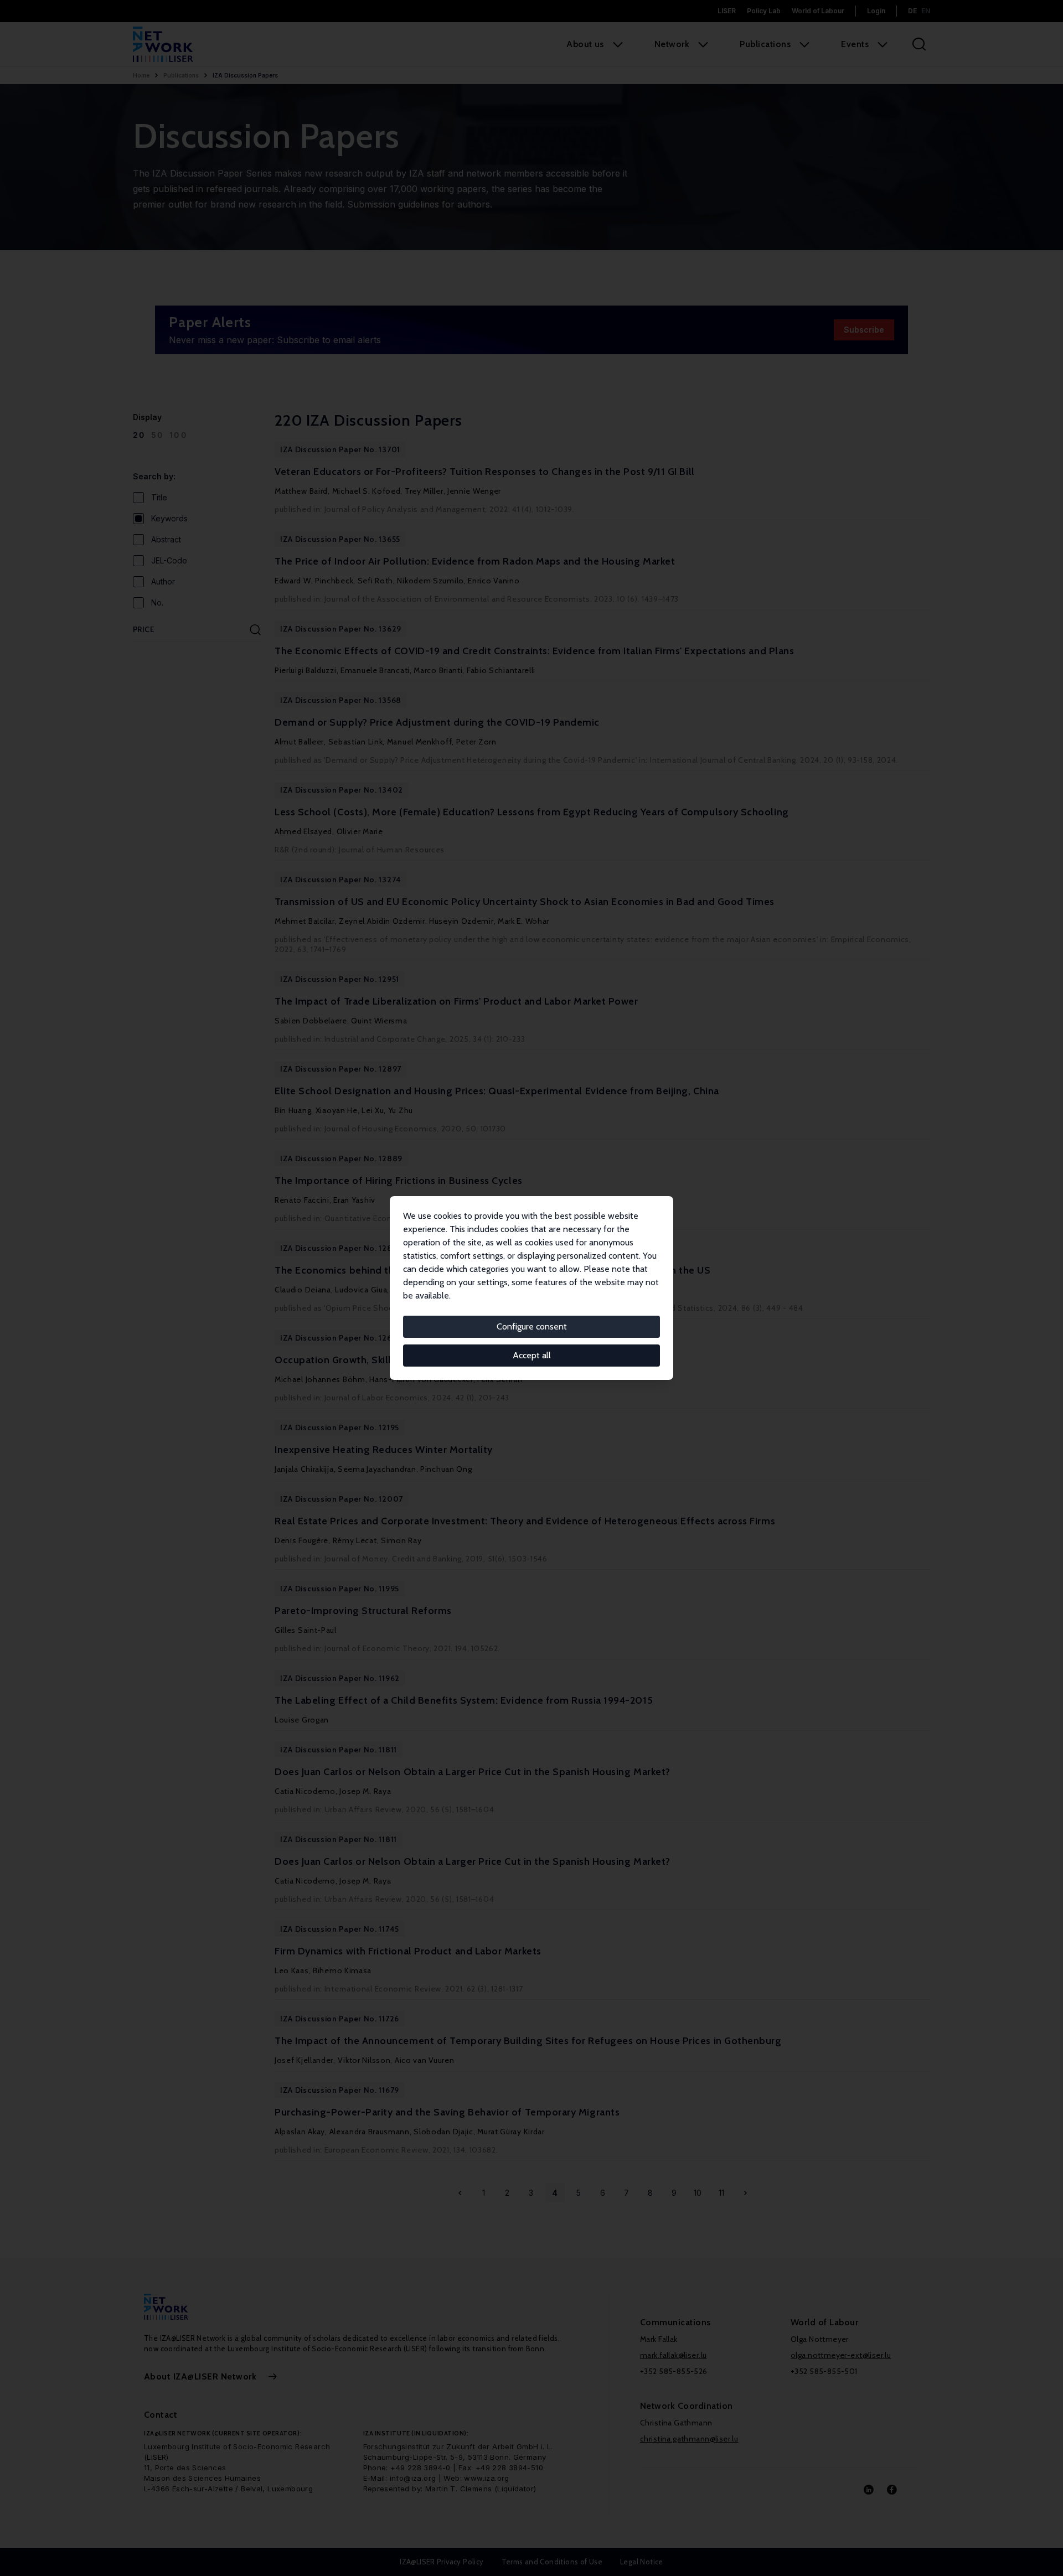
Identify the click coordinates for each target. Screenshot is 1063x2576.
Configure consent (532, 1326)
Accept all (532, 1355)
